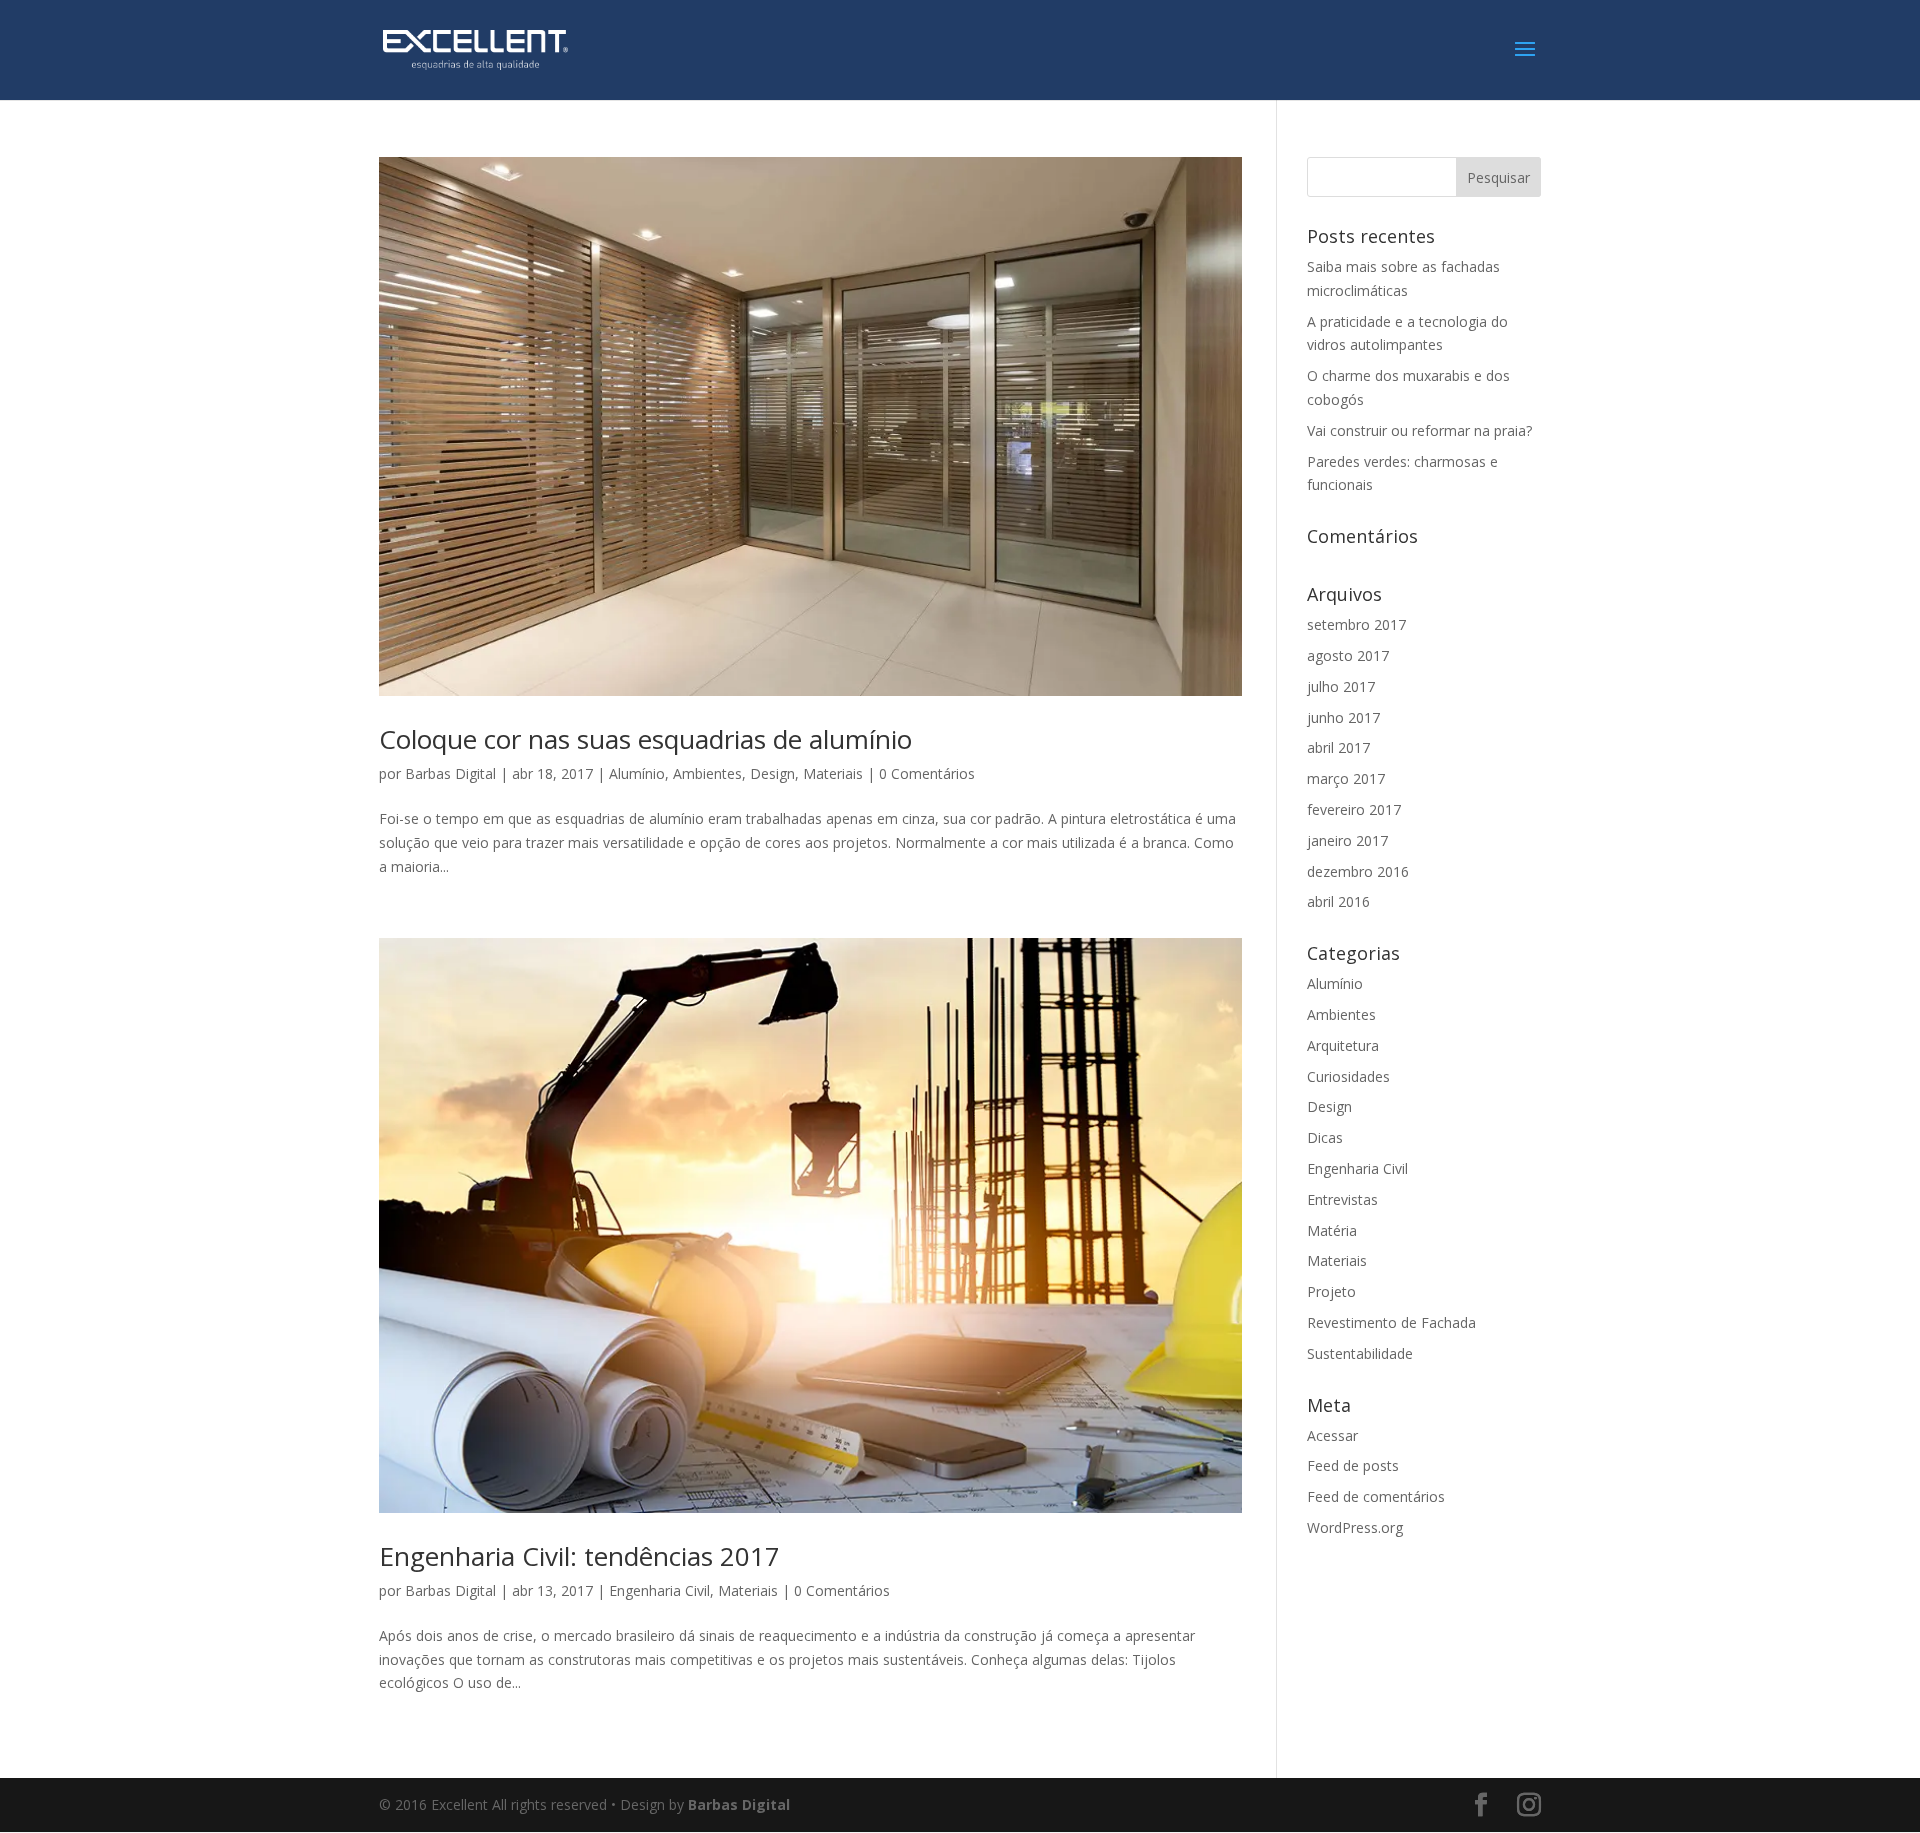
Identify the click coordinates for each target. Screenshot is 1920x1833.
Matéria (1332, 1230)
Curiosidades (1348, 1076)
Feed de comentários (1376, 1496)
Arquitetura (1343, 1045)
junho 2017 (1343, 717)
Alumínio (637, 773)
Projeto (1331, 1291)
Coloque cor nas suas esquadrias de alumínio (645, 739)
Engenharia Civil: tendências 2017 (579, 1556)
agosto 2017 (1348, 655)
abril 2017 (1338, 747)
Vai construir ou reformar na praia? (1419, 430)
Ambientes (707, 773)
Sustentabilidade (1360, 1353)
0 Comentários (927, 773)
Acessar (1332, 1435)
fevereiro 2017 (1354, 809)
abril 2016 (1338, 901)
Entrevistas (1342, 1199)
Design (772, 773)
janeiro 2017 (1347, 840)
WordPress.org (1355, 1527)
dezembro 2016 (1358, 871)
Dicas (1325, 1137)
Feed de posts (1353, 1465)
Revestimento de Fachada (1391, 1322)
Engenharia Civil (659, 1590)
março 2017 (1346, 778)
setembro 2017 (1356, 624)
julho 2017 (1341, 686)
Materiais (833, 773)
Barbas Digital (450, 773)
